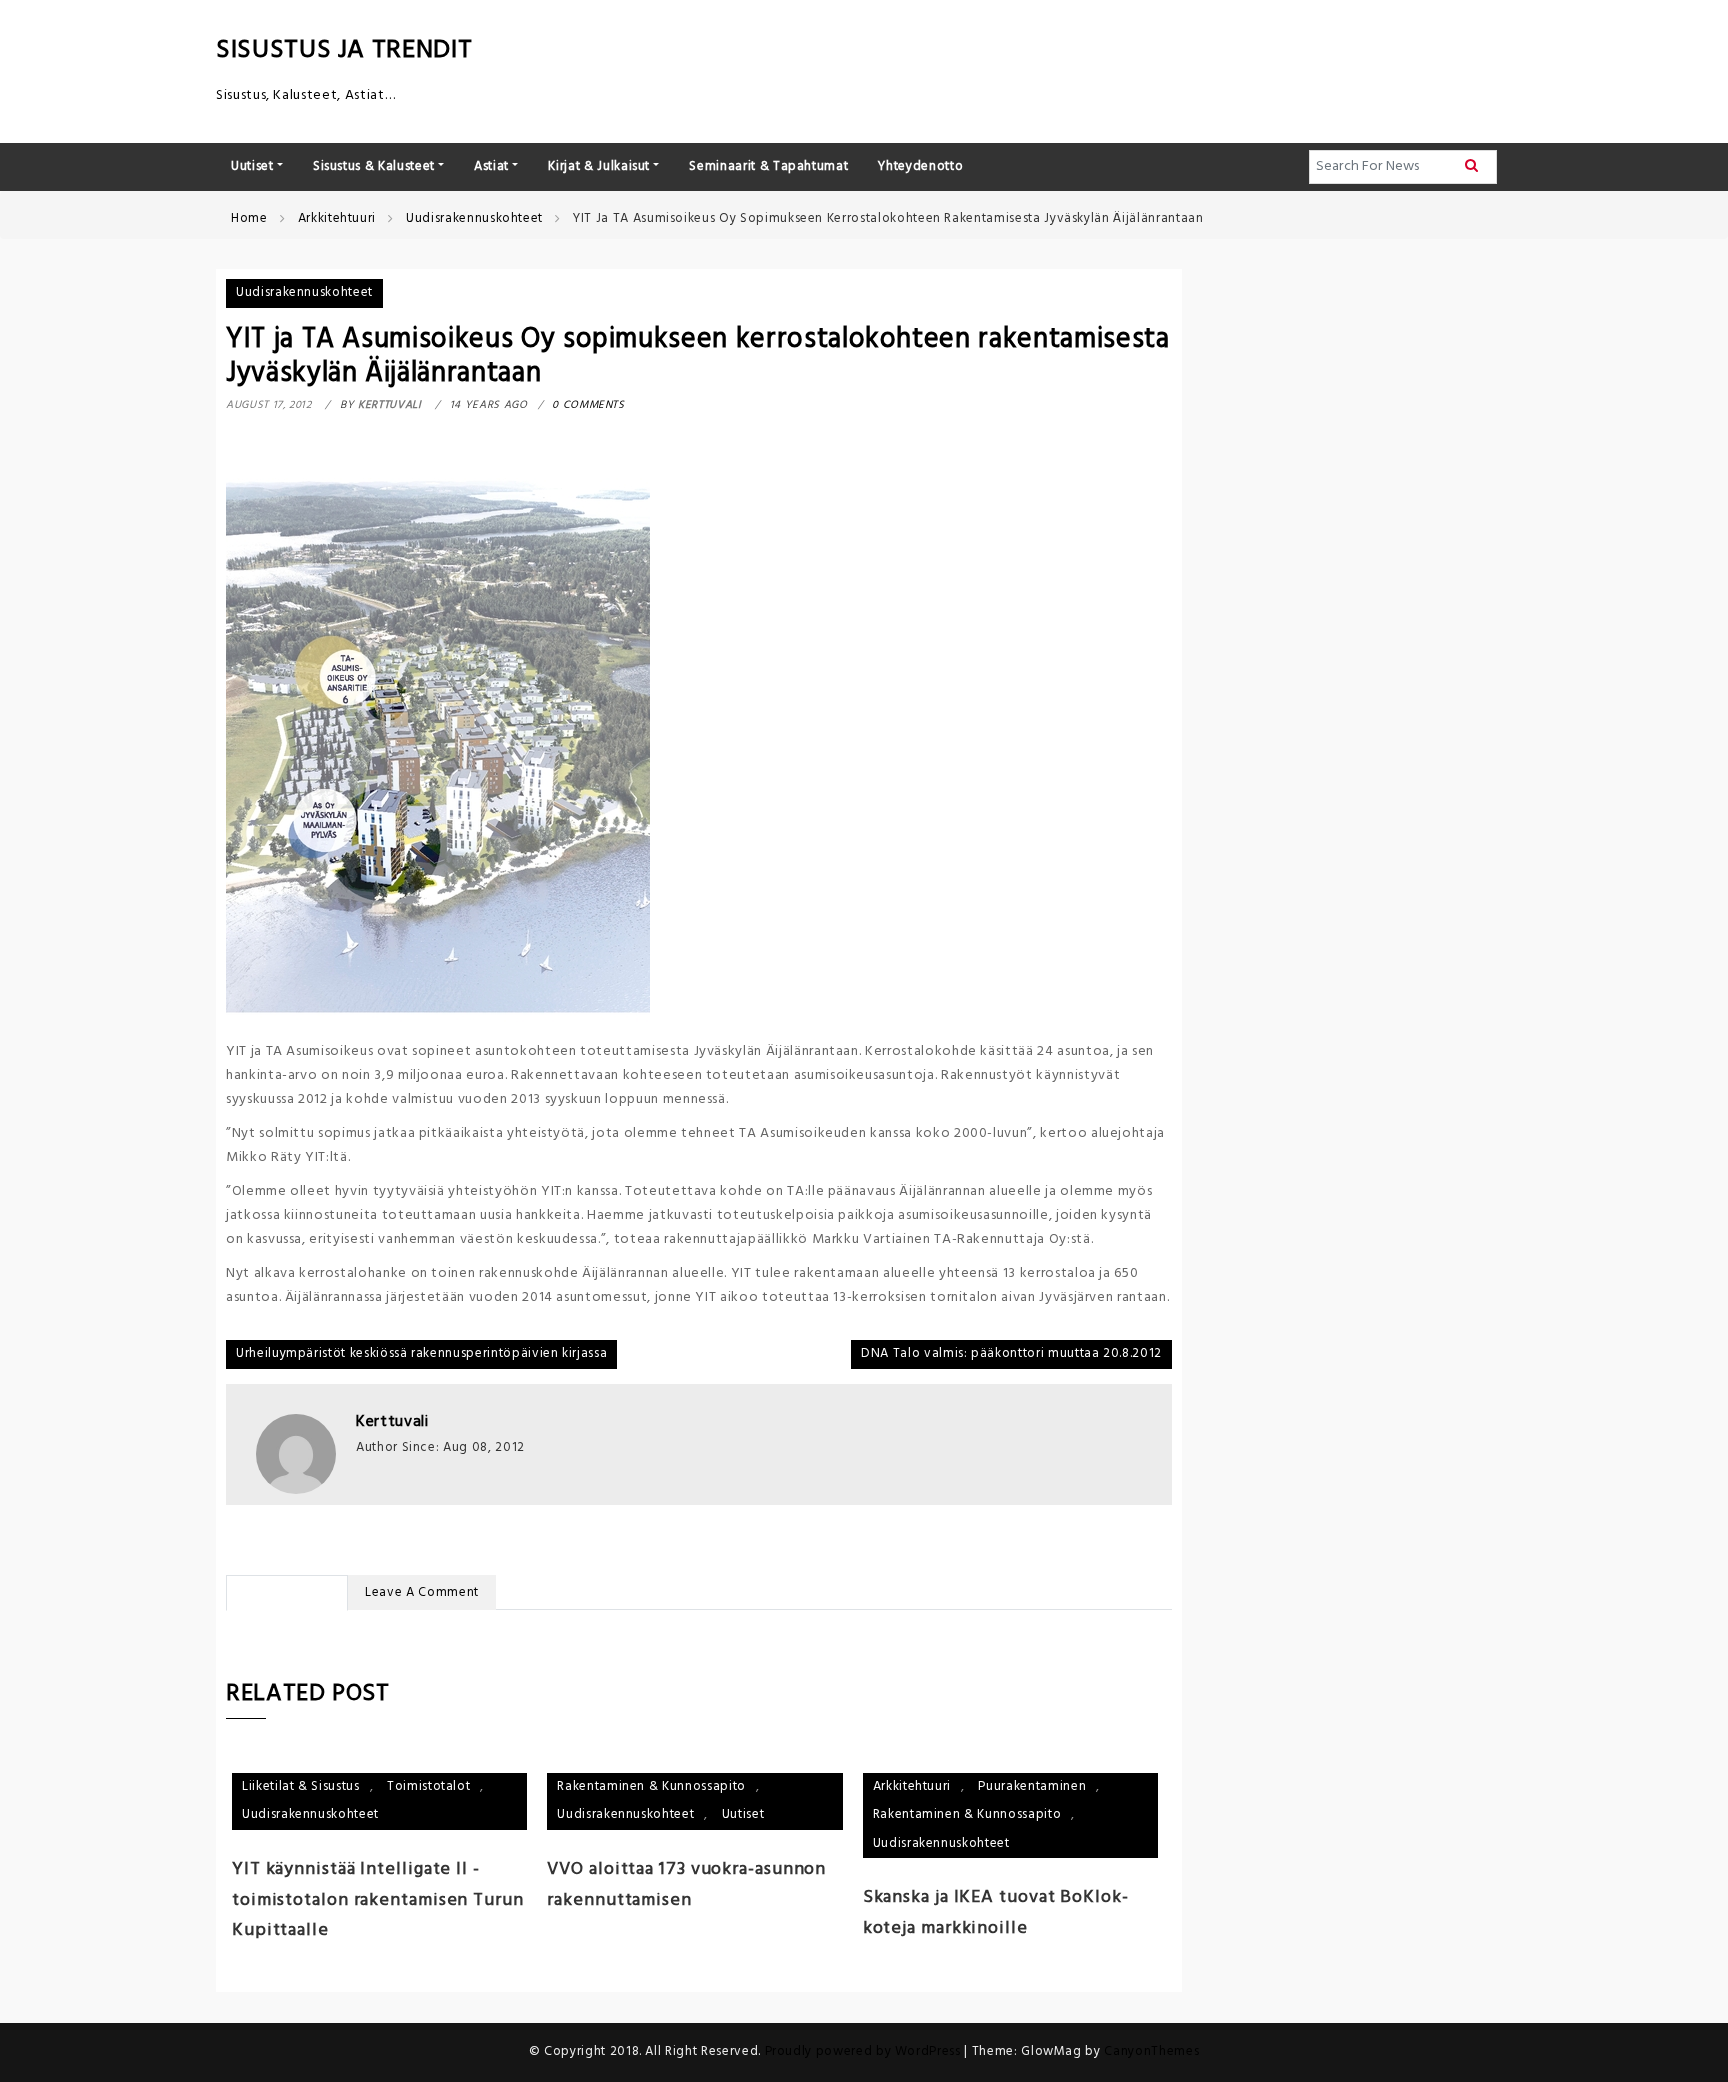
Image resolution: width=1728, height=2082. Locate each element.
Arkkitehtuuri (912, 1786)
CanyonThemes (1151, 2051)
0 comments (588, 405)
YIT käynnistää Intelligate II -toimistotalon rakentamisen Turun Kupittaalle (378, 1900)
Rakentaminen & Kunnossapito (651, 1786)
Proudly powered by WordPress (865, 2051)
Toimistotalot (428, 1786)
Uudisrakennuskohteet (304, 292)
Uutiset (743, 1814)
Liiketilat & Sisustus (301, 1786)
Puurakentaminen (1032, 1786)
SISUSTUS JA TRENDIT (344, 50)
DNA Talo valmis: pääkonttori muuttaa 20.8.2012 (1011, 1353)
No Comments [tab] (287, 1592)
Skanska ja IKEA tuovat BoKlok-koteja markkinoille (996, 1913)
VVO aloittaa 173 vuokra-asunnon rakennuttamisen (686, 1885)
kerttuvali (392, 1422)
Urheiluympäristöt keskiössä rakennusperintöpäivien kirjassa (421, 1353)
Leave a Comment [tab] (422, 1592)
